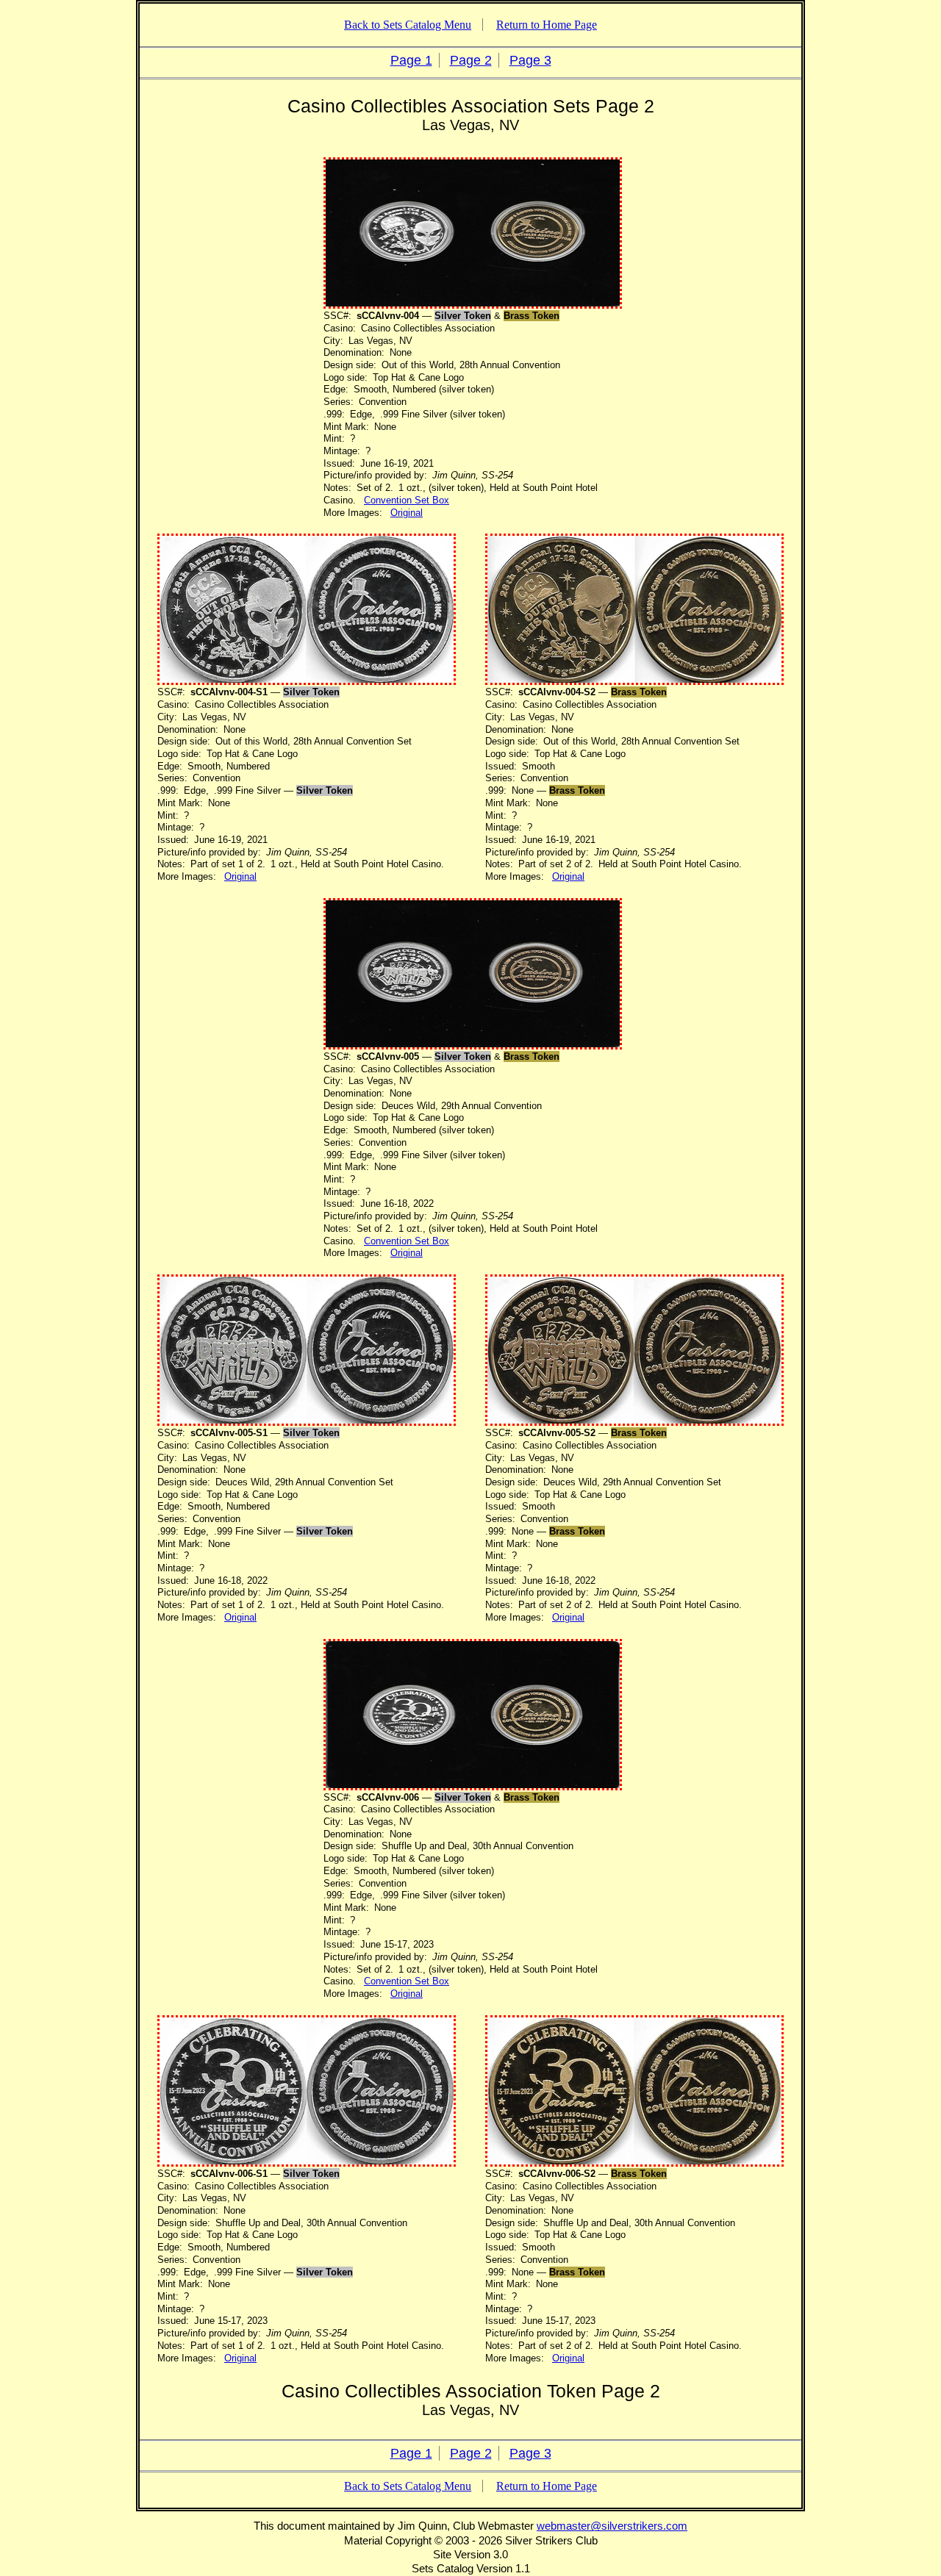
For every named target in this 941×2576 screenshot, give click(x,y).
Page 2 (471, 60)
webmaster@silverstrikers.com (612, 2526)
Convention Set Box (407, 500)
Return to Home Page (547, 25)
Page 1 (411, 60)
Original (407, 513)
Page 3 (530, 60)
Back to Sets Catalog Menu (408, 25)
